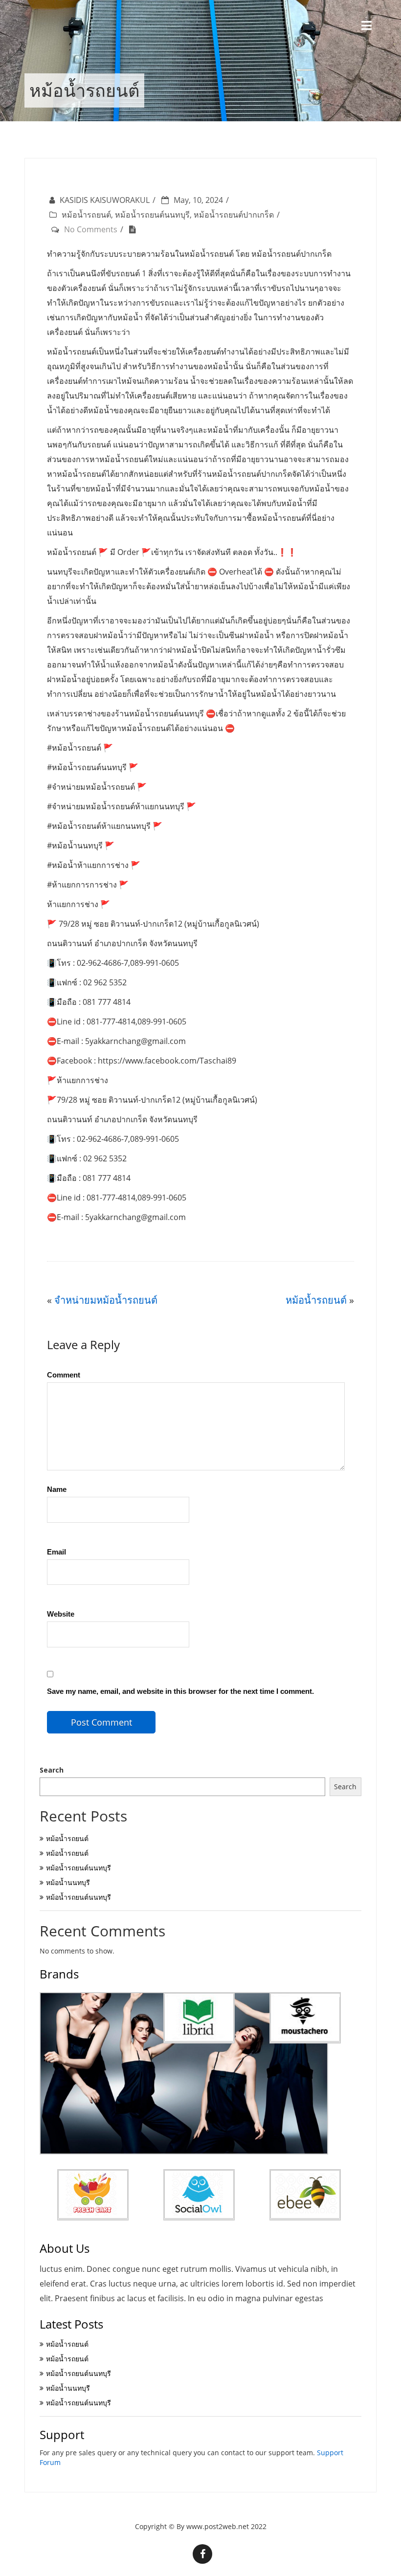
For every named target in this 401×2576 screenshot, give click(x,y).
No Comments (91, 229)
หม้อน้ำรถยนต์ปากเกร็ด (234, 215)
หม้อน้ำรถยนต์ (86, 215)
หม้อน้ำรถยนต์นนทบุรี (152, 215)
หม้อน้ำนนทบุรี (68, 1882)
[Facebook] (202, 2554)
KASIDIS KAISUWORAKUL (105, 200)
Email (56, 1552)
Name (57, 1489)
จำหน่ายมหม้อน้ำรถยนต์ (106, 1300)
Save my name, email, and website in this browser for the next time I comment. (180, 1691)
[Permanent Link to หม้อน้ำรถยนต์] (135, 229)
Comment (64, 1375)
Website (61, 1614)
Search (52, 1770)
